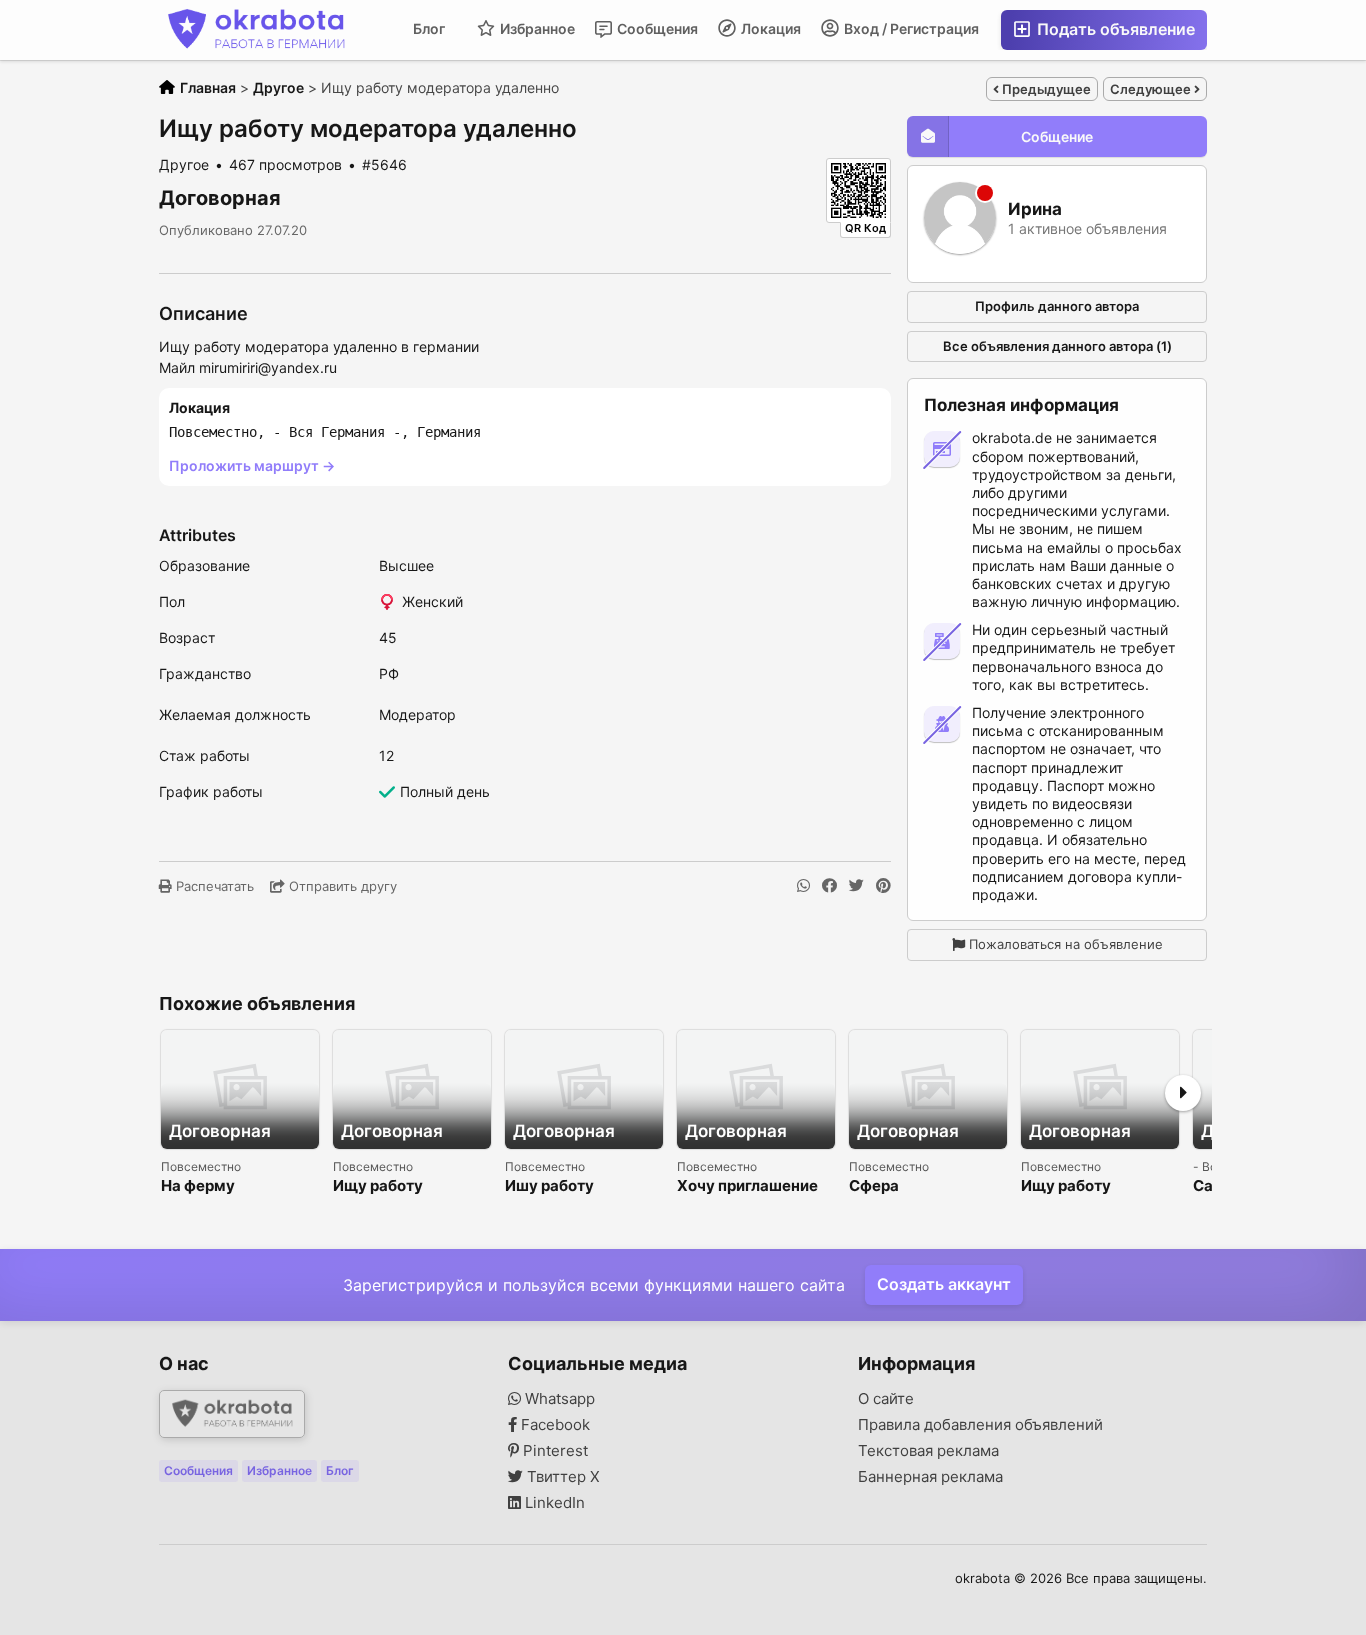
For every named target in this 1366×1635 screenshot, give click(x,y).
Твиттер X (561, 1477)
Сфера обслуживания (905, 1186)
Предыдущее (1045, 89)
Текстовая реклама (928, 1451)
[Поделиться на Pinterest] (883, 886)
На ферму (198, 1186)
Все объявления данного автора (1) (1057, 346)
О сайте (886, 1399)
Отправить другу (341, 886)
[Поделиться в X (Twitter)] (856, 886)
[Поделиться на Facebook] (829, 886)
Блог (429, 28)
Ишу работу (549, 1186)
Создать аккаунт (944, 1284)
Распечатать (213, 886)
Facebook (553, 1425)
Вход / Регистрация (910, 28)
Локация (769, 28)
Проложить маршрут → (252, 465)
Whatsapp (558, 1399)
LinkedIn (553, 1503)
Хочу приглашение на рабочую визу (747, 1186)
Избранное (536, 28)
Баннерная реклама (930, 1477)
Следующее (1152, 89)
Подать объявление (1114, 29)
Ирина (1035, 209)
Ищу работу (378, 1186)
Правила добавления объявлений (980, 1425)
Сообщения (656, 28)
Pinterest (553, 1451)
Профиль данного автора (1057, 306)
